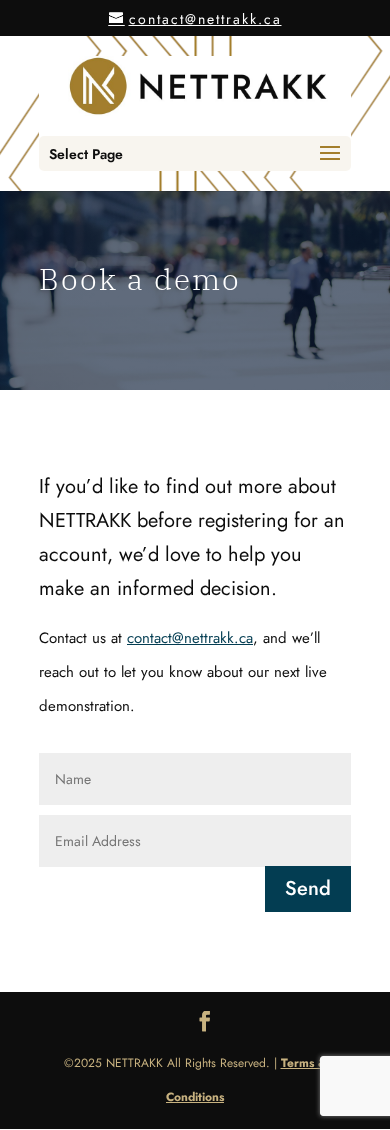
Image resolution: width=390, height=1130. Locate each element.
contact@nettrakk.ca (190, 638)
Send (308, 888)
